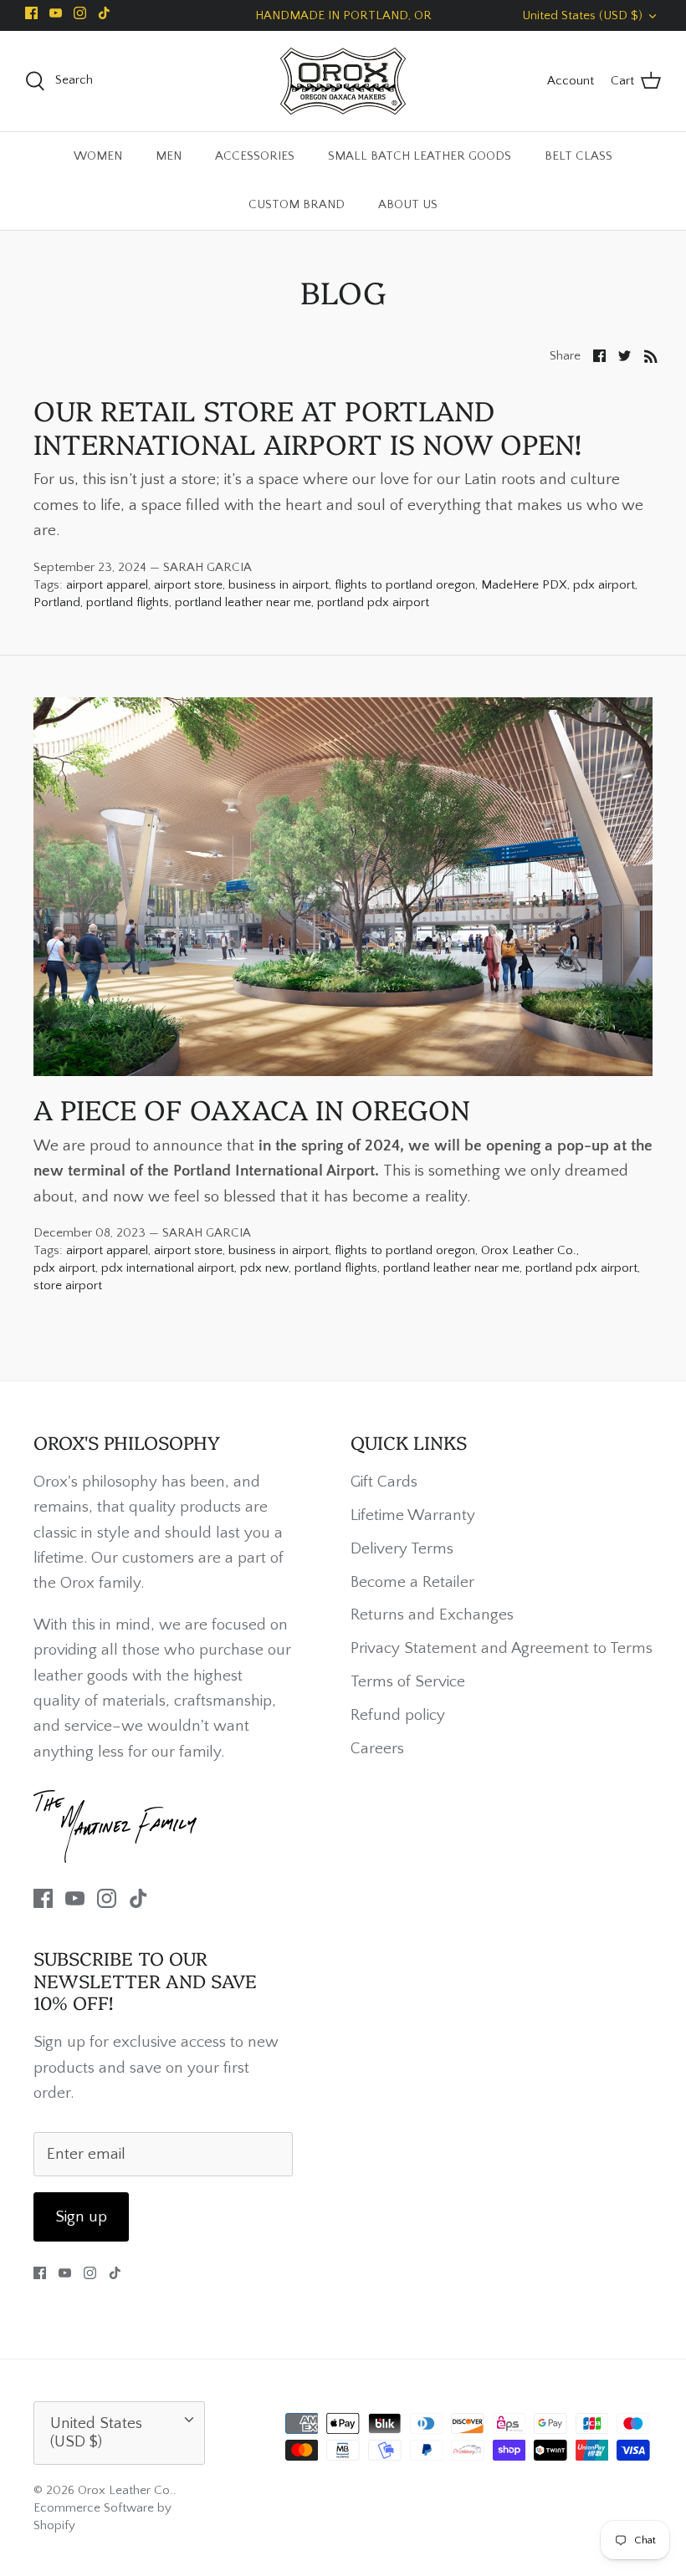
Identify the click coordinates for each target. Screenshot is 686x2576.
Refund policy (398, 1715)
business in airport (279, 585)
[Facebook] (31, 13)
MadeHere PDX (524, 585)
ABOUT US (408, 204)
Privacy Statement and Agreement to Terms (502, 1648)
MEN (169, 156)
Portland (57, 602)
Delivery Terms (402, 1549)
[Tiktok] (104, 13)
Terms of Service (408, 1682)
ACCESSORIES (255, 156)
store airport (68, 1285)
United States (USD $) (582, 15)
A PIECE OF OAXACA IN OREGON (252, 1108)
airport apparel (107, 585)
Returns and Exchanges (432, 1615)
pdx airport (604, 585)
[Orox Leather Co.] (343, 81)
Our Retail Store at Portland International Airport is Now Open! (307, 426)
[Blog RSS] (651, 355)
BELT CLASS (578, 156)
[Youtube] (56, 13)
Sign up (81, 2217)
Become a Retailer (412, 1582)
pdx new (264, 1268)
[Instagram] (80, 13)
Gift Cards (384, 1482)
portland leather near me (243, 602)
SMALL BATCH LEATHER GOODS (420, 156)
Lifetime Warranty (413, 1515)
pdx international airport (168, 1268)
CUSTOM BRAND (297, 204)
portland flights (128, 602)
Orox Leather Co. (529, 1250)
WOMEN (98, 156)
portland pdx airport (373, 602)
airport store (188, 585)
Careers (377, 1749)
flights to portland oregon (405, 585)
